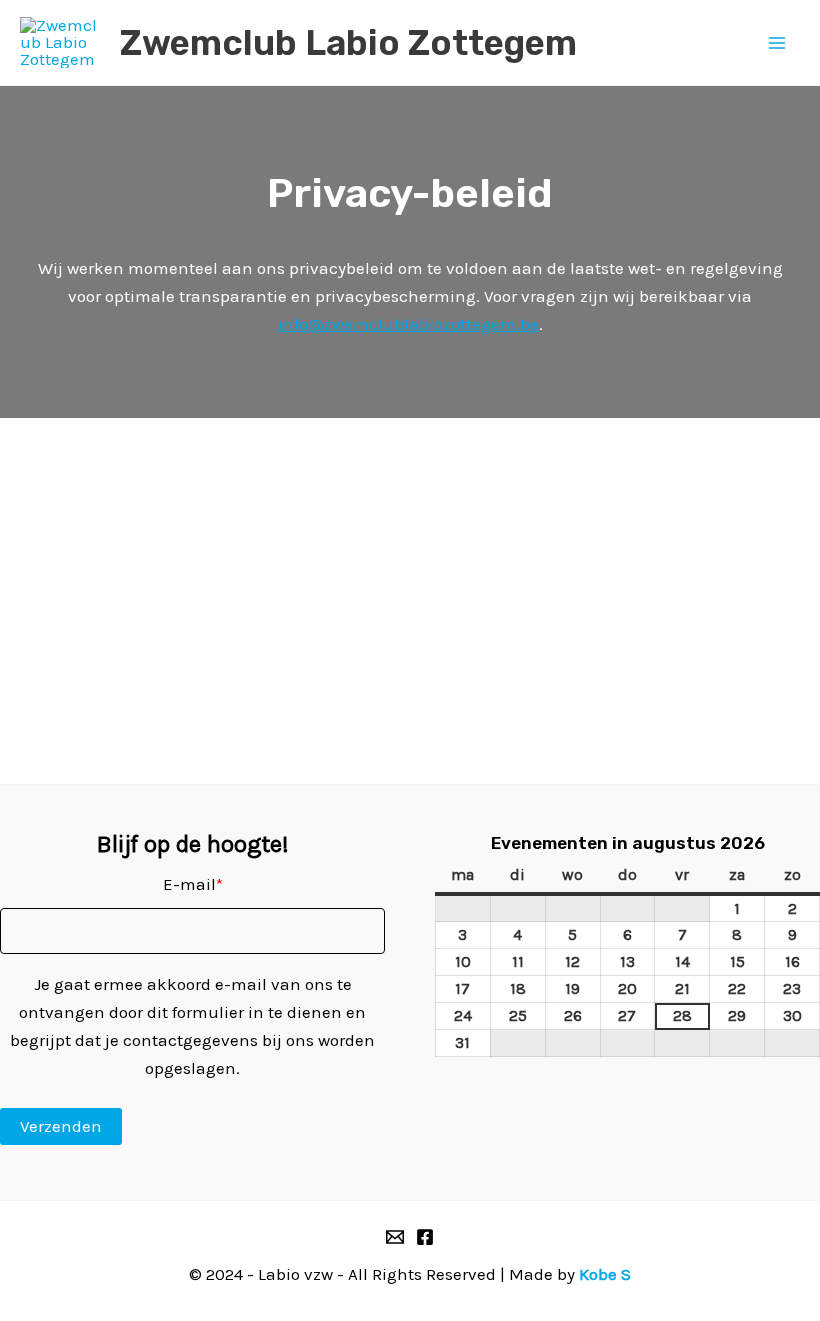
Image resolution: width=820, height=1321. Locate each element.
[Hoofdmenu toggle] (778, 43)
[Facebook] (425, 1237)
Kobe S (605, 1274)
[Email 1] (395, 1237)
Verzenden (61, 1126)
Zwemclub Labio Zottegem (348, 43)
